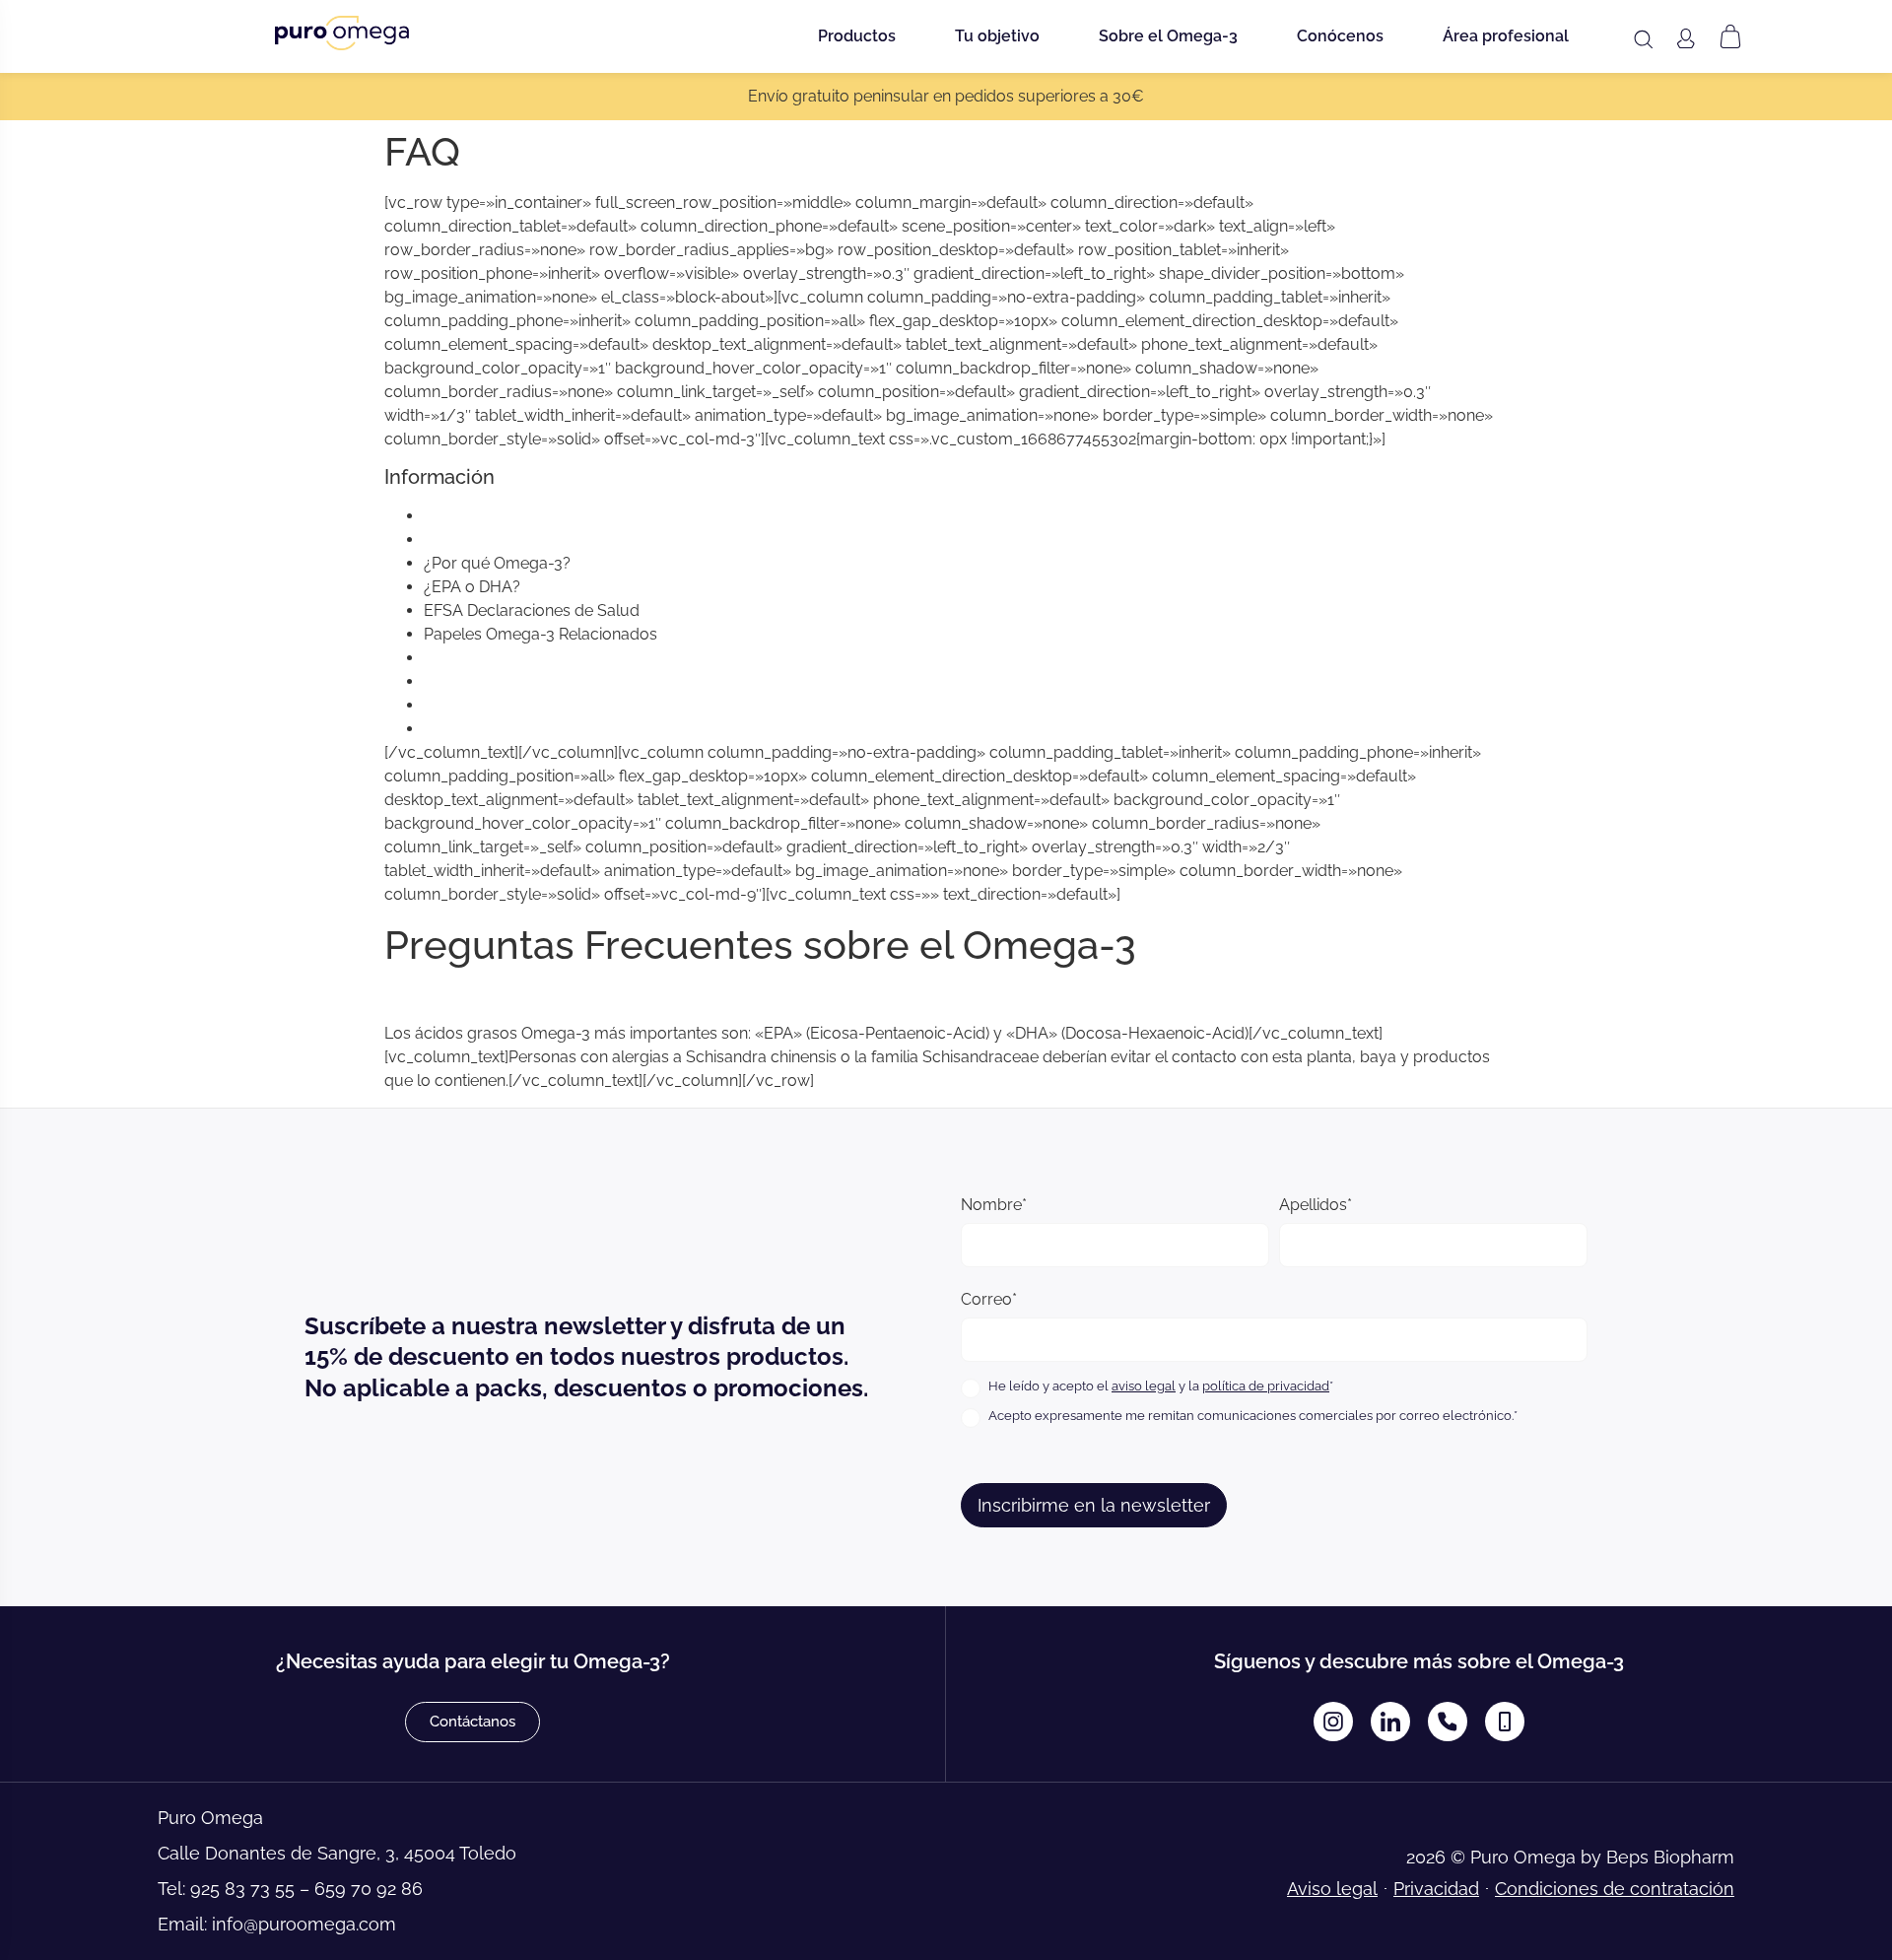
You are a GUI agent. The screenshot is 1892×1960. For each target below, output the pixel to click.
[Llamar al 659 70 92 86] (1505, 1722)
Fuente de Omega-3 (496, 540)
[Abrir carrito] (1730, 36)
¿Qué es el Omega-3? (502, 516)
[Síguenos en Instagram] (1333, 1722)
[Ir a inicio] (342, 33)
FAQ (439, 729)
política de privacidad (1266, 1386)
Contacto (457, 705)
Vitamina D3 (467, 681)
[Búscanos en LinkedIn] (1390, 1722)
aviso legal (1144, 1386)
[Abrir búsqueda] (1643, 39)
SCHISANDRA (474, 658)
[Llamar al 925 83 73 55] (1448, 1722)
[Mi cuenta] (1686, 38)
